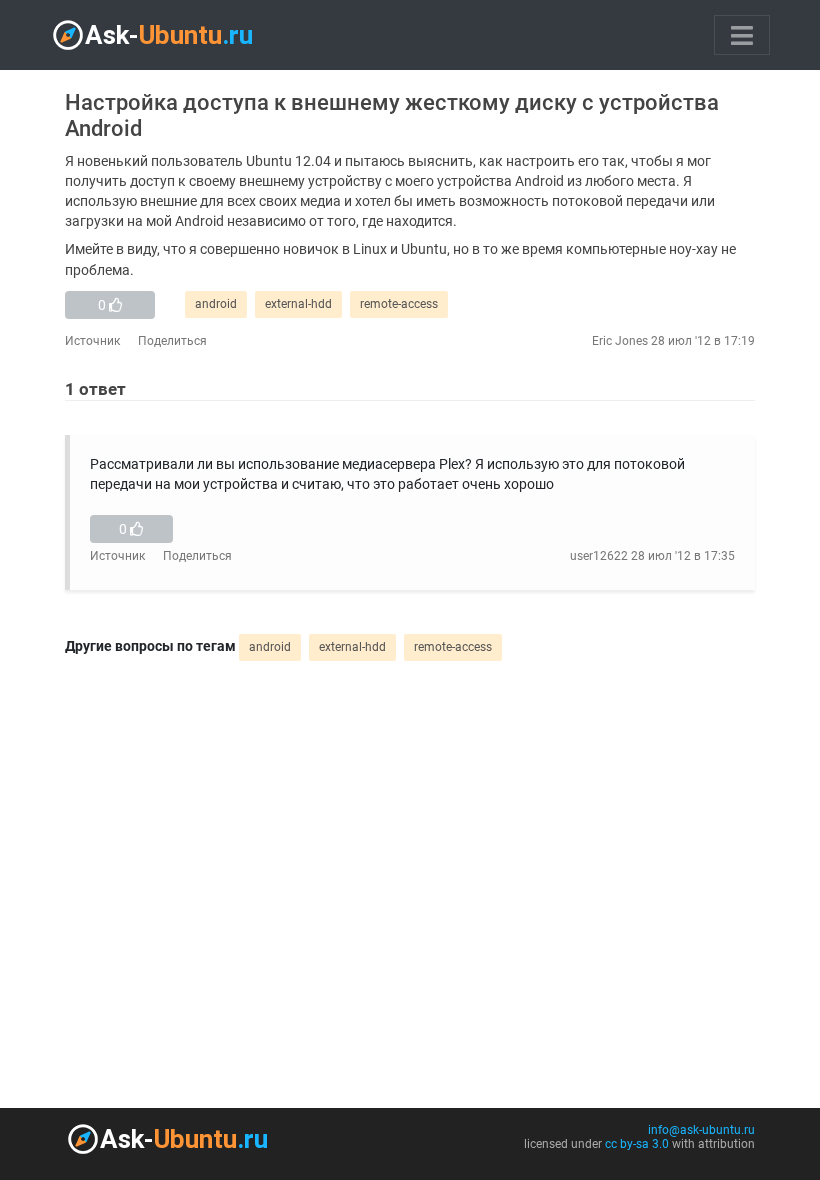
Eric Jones (620, 341)
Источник (92, 341)
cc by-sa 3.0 (637, 1144)
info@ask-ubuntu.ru (701, 1130)
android (216, 304)
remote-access (399, 304)
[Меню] (742, 35)
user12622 (599, 556)
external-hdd (298, 304)
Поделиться (172, 341)
